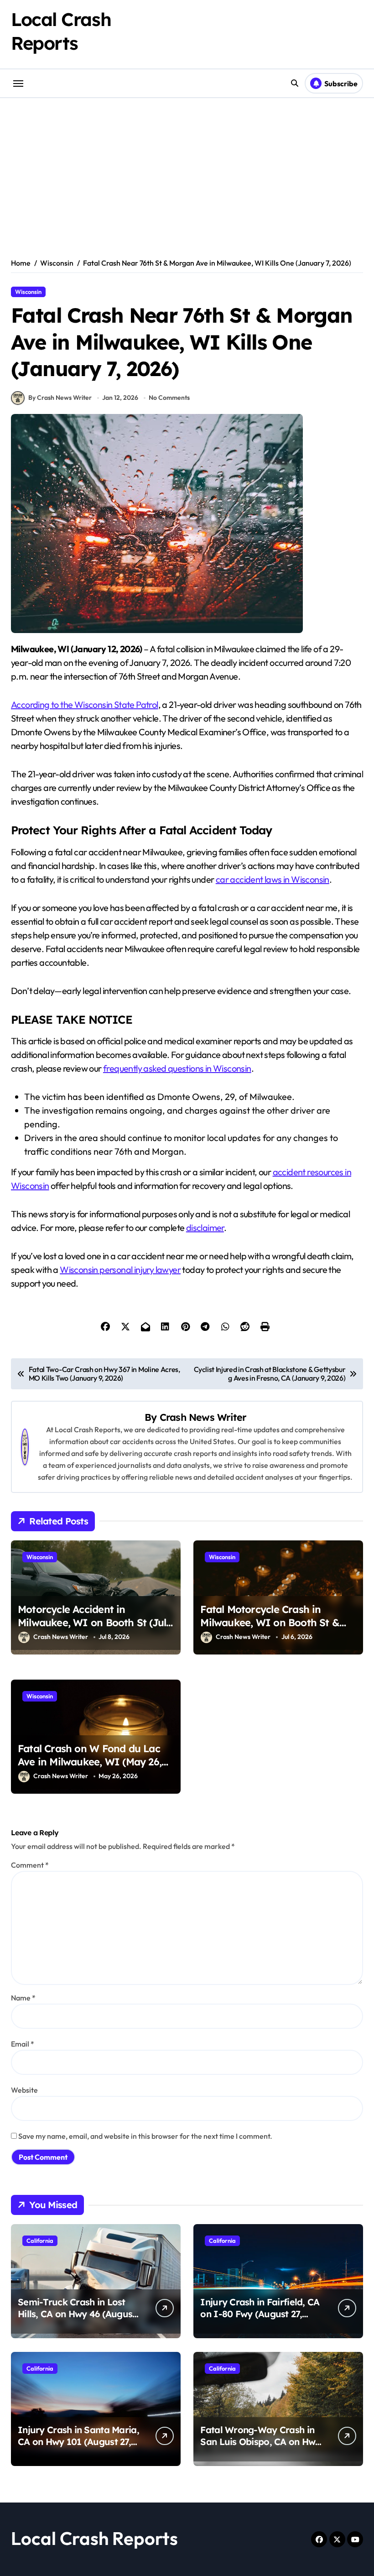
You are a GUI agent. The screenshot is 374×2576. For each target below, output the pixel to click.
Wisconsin (28, 292)
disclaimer (205, 1228)
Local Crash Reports (94, 2538)
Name (23, 1998)
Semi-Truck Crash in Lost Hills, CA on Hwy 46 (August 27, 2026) (77, 2314)
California (40, 2241)
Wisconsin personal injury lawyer (120, 1270)
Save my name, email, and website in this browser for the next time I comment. (145, 2136)
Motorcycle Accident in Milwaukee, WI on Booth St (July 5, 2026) (95, 1622)
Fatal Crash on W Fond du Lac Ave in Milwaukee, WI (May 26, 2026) (90, 1762)
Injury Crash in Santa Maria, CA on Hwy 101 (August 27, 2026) (78, 2442)
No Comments (169, 398)
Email (23, 2044)
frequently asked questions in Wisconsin (177, 1068)
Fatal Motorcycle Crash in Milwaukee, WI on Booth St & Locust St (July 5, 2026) (270, 1622)
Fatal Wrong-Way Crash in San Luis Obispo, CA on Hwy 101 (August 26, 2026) (260, 2442)
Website (24, 2090)
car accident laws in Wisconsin (273, 879)
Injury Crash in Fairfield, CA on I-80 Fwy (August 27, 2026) (260, 2314)
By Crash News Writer (60, 398)
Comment (30, 1865)
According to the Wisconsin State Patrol (85, 704)
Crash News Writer (203, 1417)
